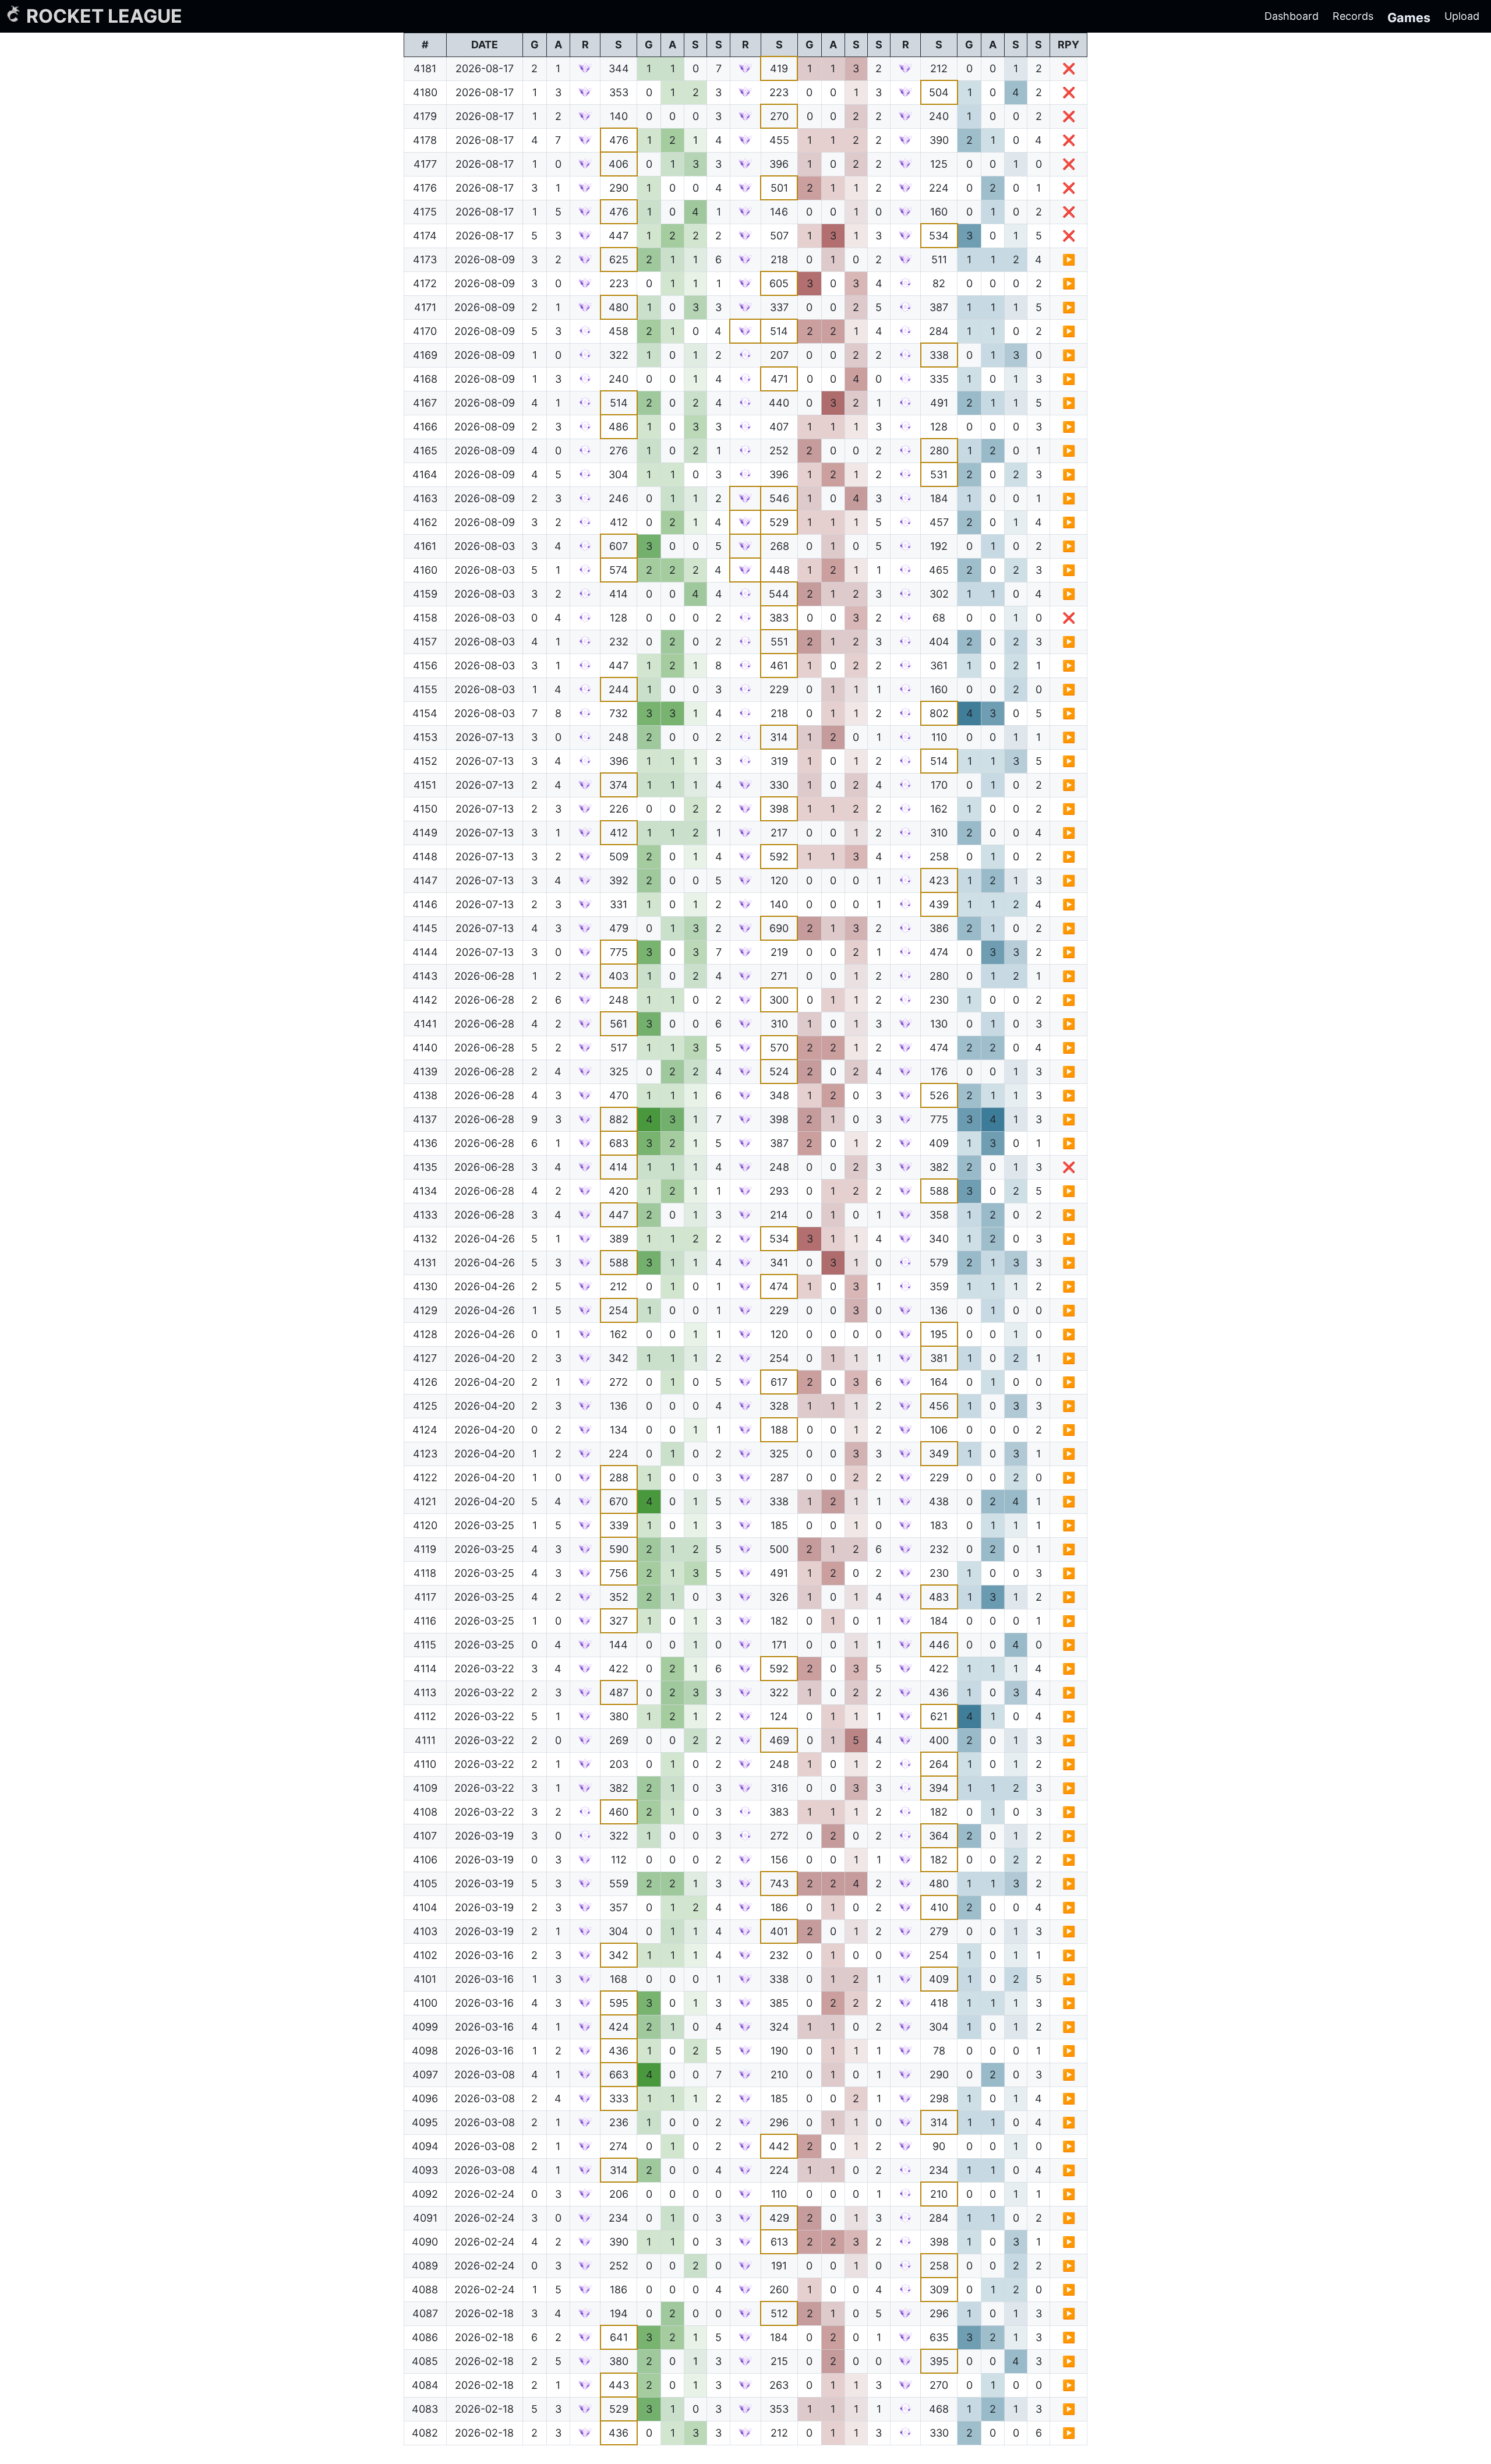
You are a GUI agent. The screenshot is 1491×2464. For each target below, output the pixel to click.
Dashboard (1292, 16)
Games (1409, 17)
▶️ (1069, 260)
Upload (1462, 16)
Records (1353, 16)
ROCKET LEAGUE (104, 16)
